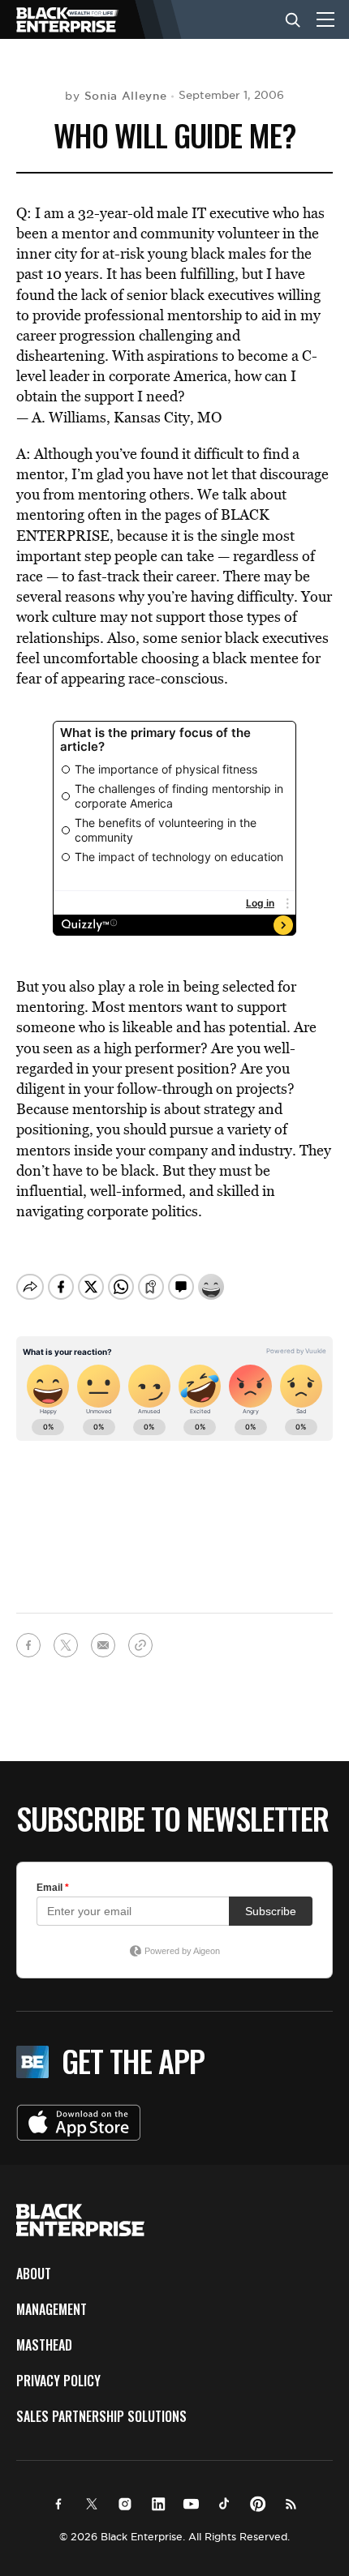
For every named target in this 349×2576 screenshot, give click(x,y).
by (116, 96)
